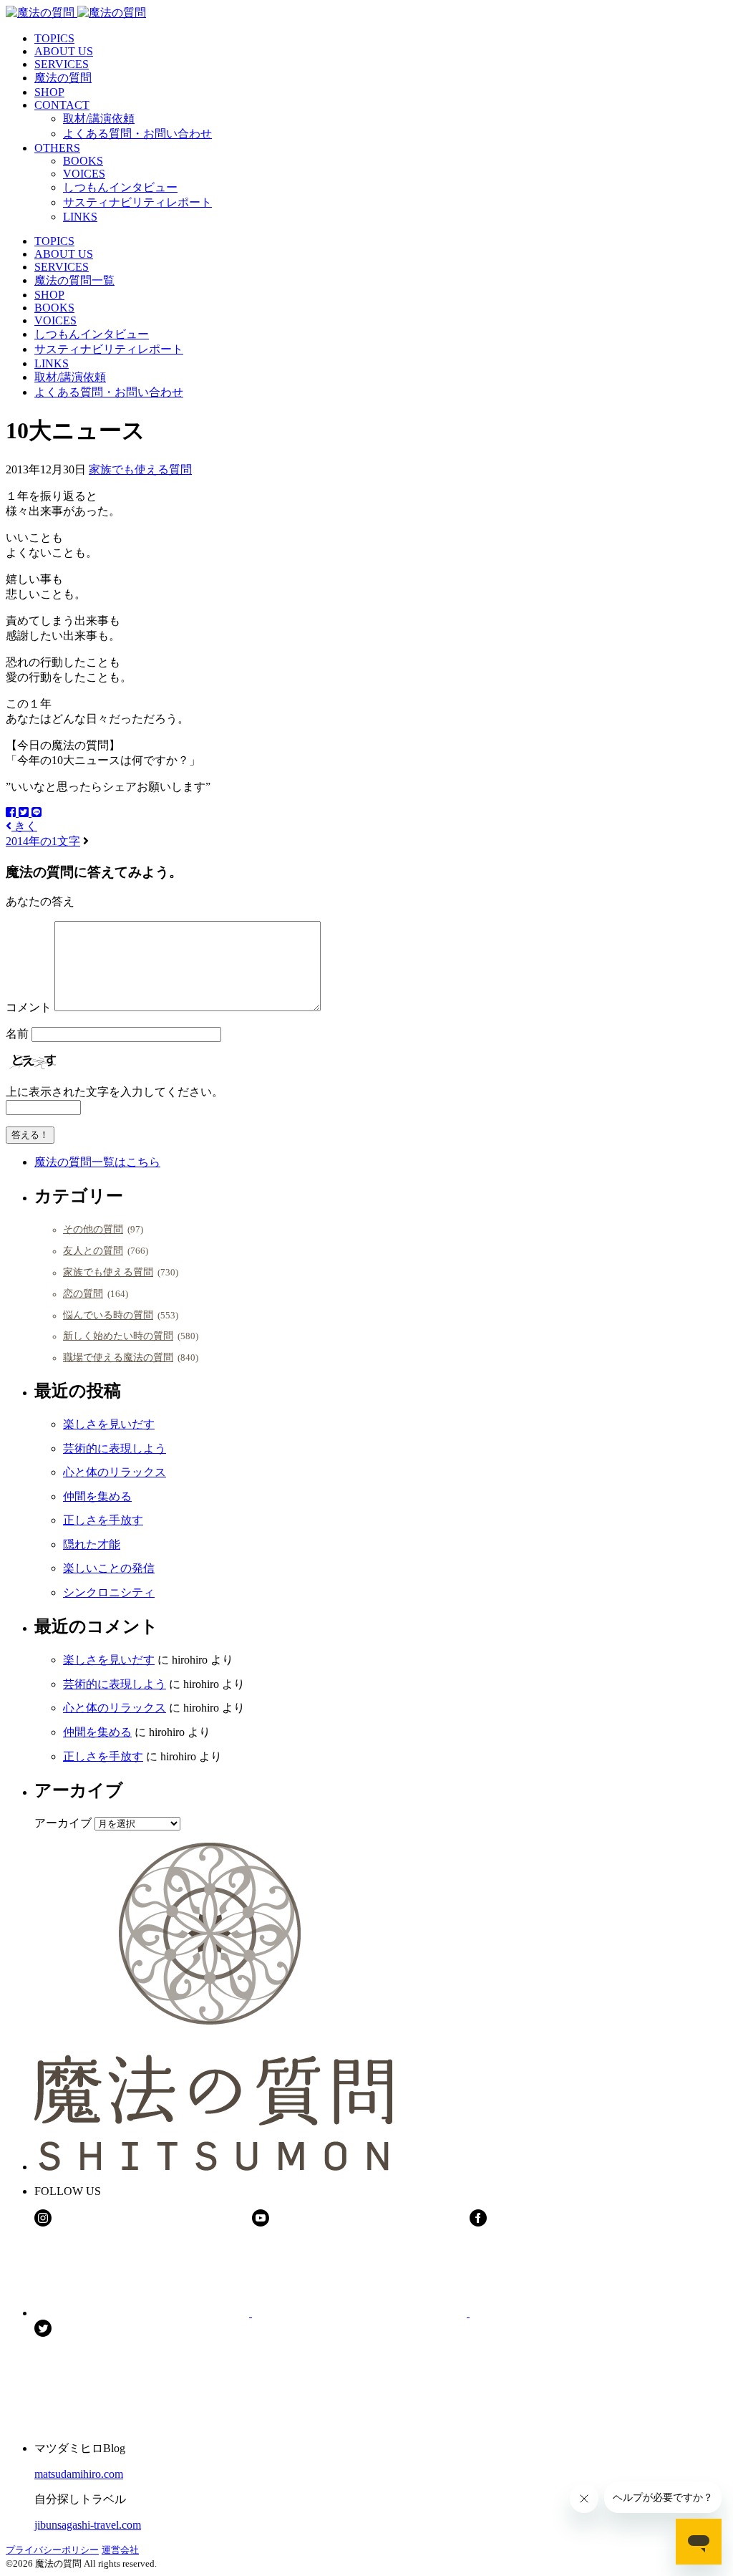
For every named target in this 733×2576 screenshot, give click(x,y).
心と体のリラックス (115, 1472)
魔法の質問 (63, 78)
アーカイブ (63, 1823)
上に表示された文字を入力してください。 (115, 1092)
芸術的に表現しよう (115, 1448)
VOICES (84, 174)
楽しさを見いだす (109, 1424)
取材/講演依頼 (99, 119)
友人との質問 (93, 1250)
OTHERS (57, 148)
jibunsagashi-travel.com (88, 2525)
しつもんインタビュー (120, 187)
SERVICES (62, 64)
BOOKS (83, 161)
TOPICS (54, 38)
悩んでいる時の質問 (108, 1315)
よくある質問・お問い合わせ (137, 134)
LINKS (80, 217)
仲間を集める (97, 1496)
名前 (17, 1034)
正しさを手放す (103, 1520)
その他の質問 (93, 1229)
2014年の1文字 (43, 841)
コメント (29, 1007)
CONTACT (62, 105)
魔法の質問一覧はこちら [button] (97, 1162)
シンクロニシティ (109, 1592)
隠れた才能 (92, 1544)
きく (24, 826)
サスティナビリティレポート (137, 202)
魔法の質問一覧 (74, 280)
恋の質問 (83, 1293)
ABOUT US (64, 51)
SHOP (49, 92)
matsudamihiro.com (79, 2474)
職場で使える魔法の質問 (118, 1357)
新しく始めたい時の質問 (118, 1336)
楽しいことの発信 (109, 1568)
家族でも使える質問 (140, 469)
